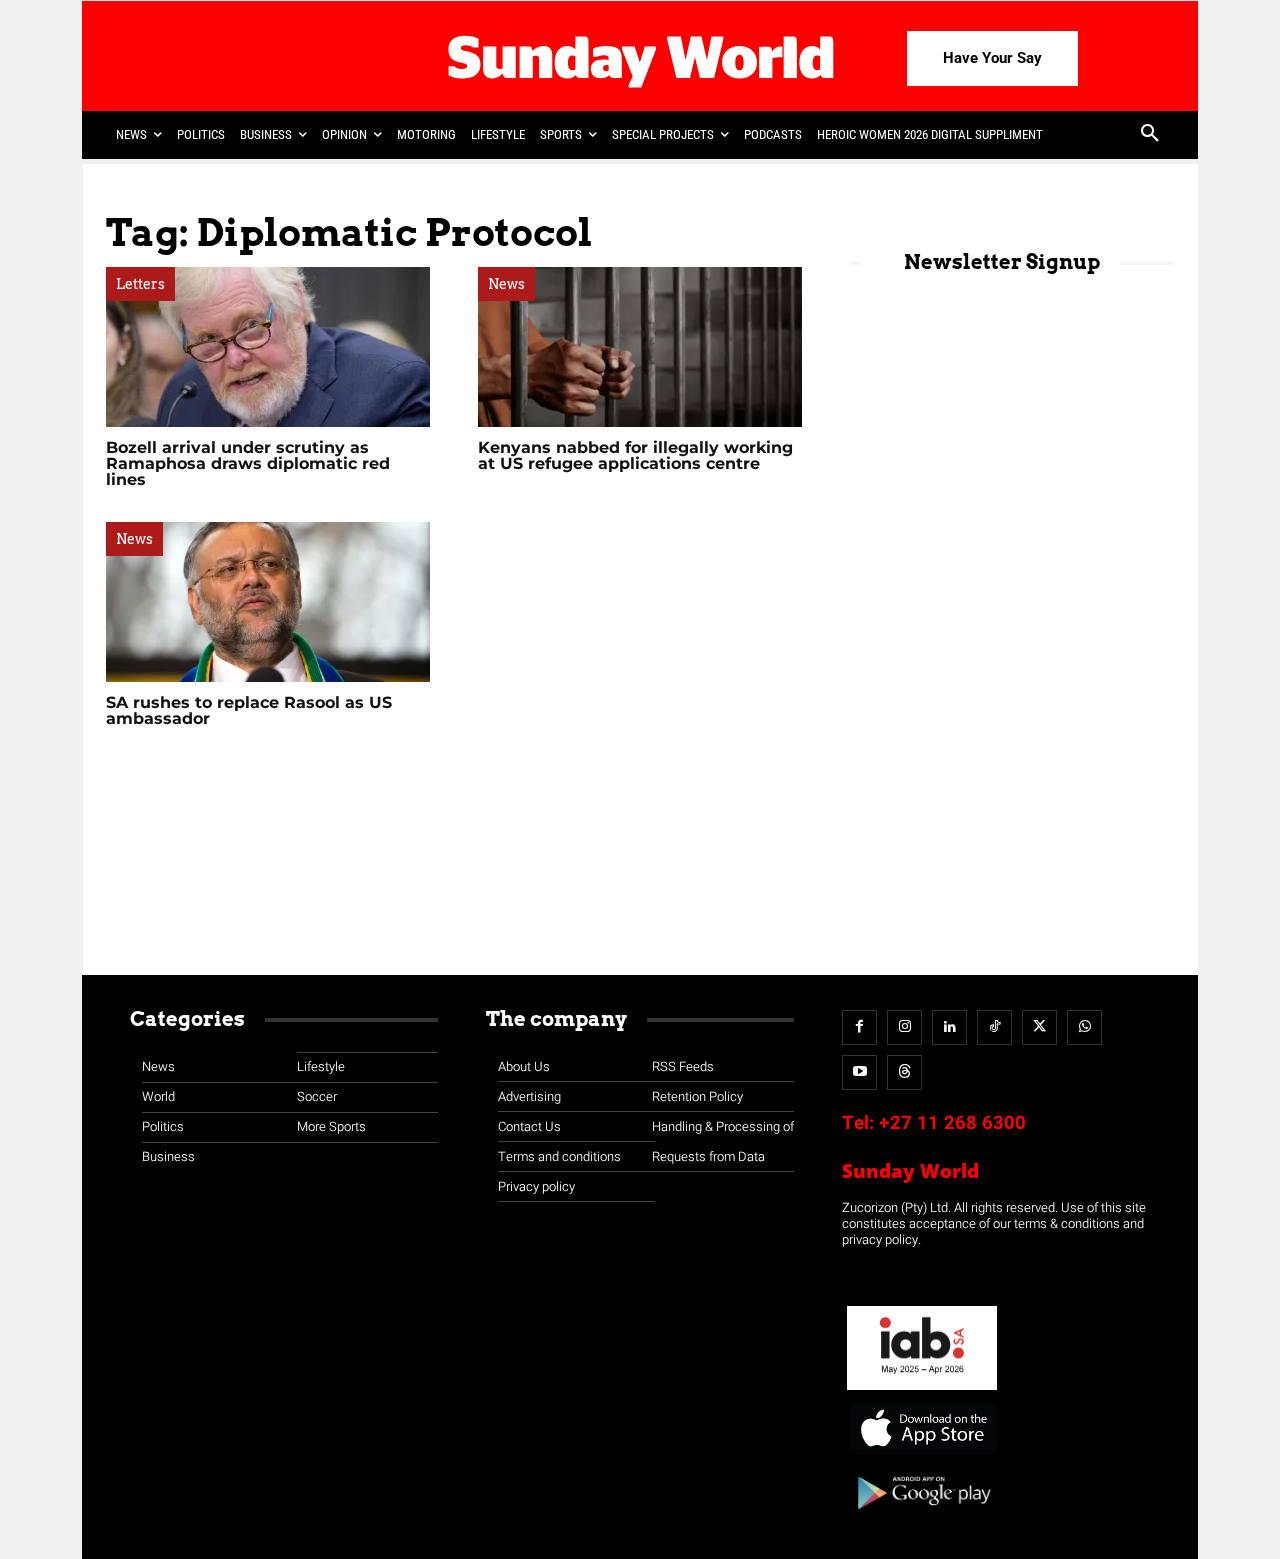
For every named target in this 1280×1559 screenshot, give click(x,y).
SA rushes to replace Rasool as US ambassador (249, 710)
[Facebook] (859, 1027)
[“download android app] (922, 1516)
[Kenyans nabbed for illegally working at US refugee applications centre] (640, 347)
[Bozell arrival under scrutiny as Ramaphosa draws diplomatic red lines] (268, 347)
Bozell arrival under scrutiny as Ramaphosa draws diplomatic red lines (248, 463)
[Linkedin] (949, 1027)
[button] (1150, 135)
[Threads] (904, 1072)
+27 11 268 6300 (952, 1123)
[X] (1039, 1027)
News (506, 284)
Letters (140, 284)
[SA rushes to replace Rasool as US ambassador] (268, 602)
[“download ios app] (922, 1454)
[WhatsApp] (1084, 1027)
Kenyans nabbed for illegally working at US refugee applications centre (635, 455)
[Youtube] (859, 1072)
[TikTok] (994, 1027)
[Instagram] (904, 1027)
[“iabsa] (922, 1390)
